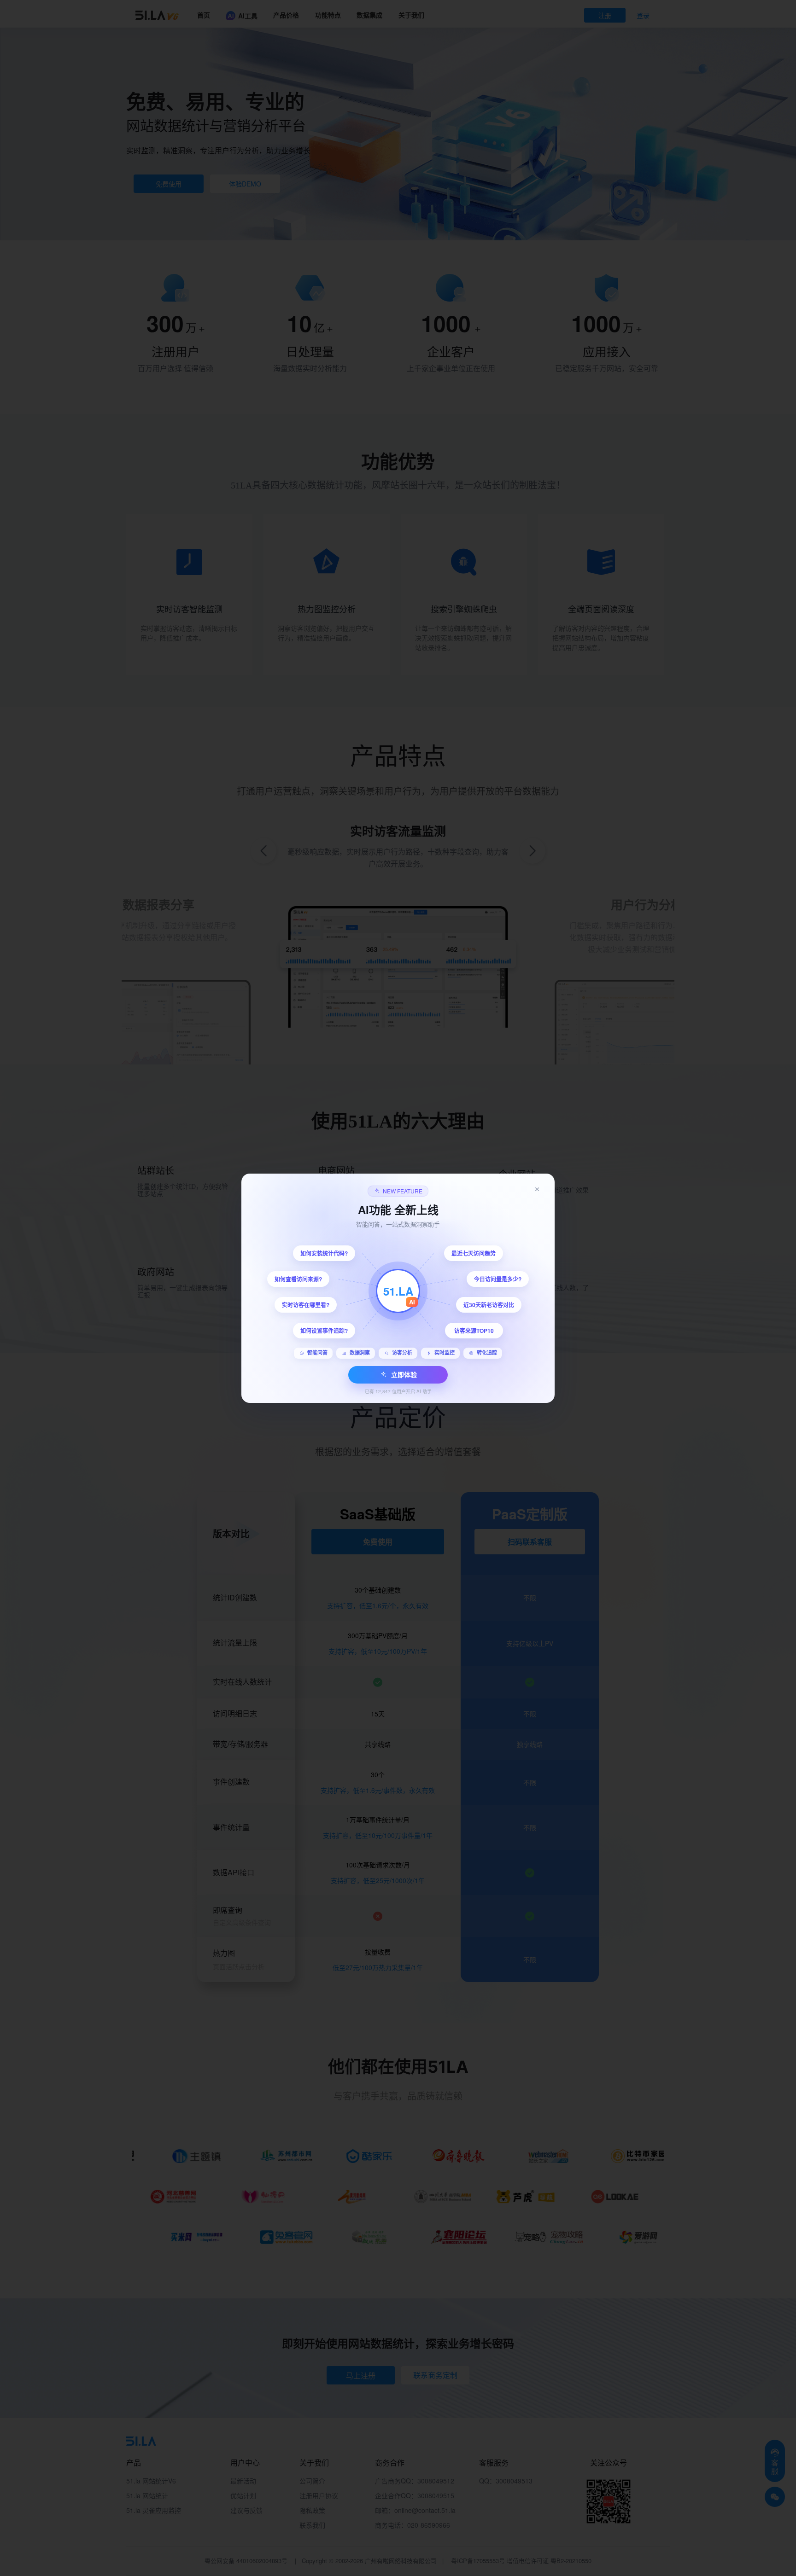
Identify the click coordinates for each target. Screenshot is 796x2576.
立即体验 (404, 1374)
